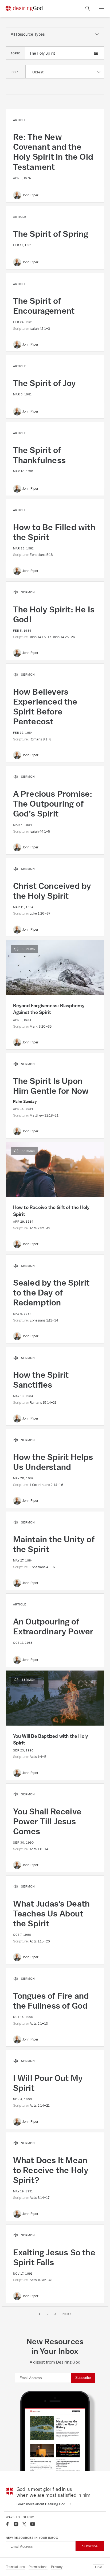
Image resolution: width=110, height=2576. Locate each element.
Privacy (57, 2567)
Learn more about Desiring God (41, 2504)
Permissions (38, 2567)
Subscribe (83, 2378)
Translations (15, 2567)
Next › (67, 2314)
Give (99, 2567)
